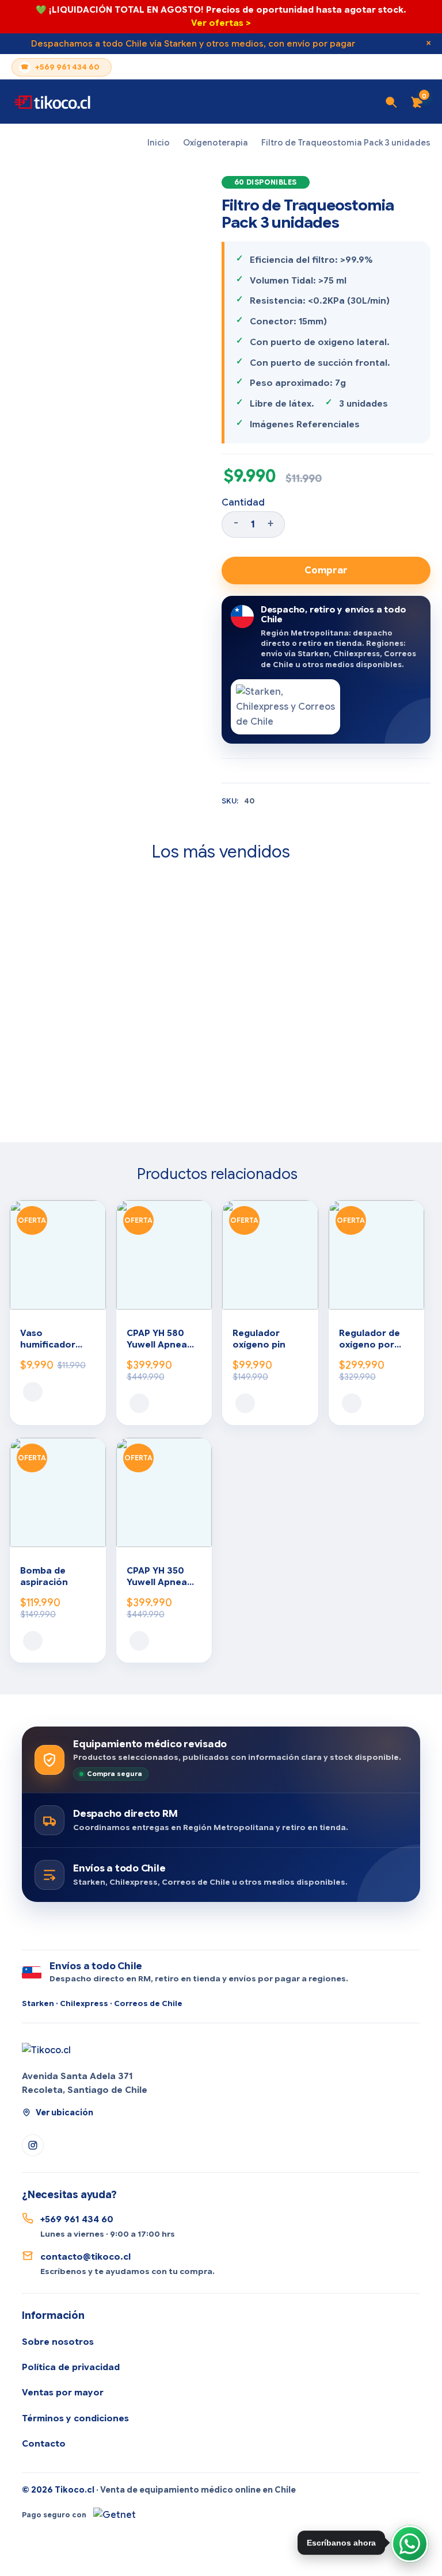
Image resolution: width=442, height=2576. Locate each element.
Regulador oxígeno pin (259, 1339)
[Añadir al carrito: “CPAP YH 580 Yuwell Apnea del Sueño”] (139, 1403)
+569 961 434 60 (67, 67)
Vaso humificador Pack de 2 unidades (48, 1340)
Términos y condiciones (75, 2418)
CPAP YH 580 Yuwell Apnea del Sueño (157, 1340)
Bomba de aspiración (44, 1576)
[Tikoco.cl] (46, 2050)
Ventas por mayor (63, 2393)
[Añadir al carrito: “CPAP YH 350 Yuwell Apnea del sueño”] (139, 1641)
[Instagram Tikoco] (33, 2145)
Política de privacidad (71, 2367)
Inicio (159, 143)
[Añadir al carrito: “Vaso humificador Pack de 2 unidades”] (33, 1392)
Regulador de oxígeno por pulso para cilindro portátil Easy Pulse (374, 1340)
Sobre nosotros (58, 2342)
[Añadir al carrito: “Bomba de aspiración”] (33, 1641)
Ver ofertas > (221, 23)
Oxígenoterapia (216, 143)
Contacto (44, 2444)
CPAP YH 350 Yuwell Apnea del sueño (157, 1577)
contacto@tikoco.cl (85, 2257)
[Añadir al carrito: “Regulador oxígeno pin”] (245, 1403)
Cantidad (243, 503)
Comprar (326, 571)
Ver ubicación (64, 2112)
